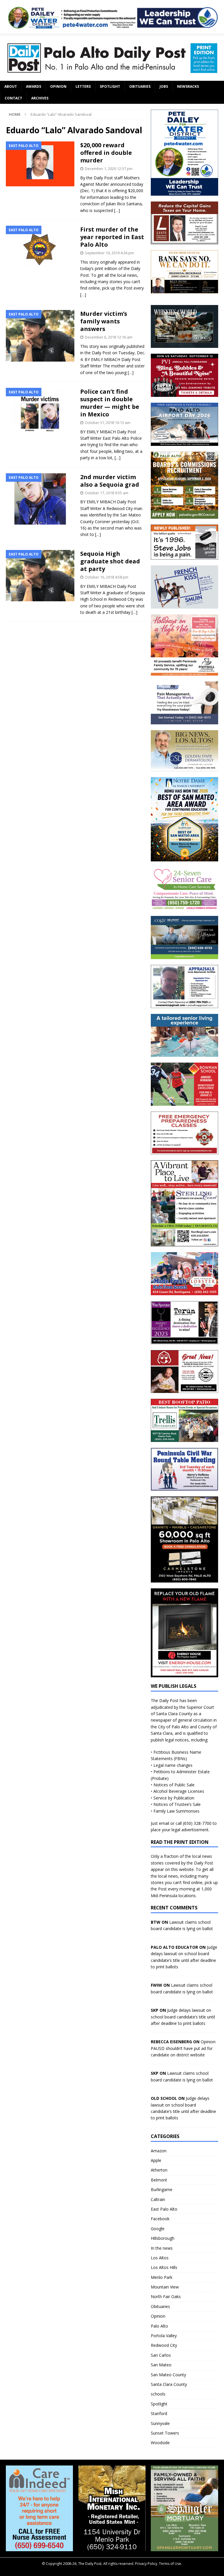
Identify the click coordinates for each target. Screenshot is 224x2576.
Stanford (159, 2413)
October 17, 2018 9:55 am (107, 493)
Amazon (159, 2151)
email (164, 1823)
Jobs (164, 86)
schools (158, 2394)
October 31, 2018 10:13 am (108, 423)
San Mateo (161, 2365)
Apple (156, 2160)
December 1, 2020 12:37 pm (109, 169)
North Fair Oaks (166, 2297)
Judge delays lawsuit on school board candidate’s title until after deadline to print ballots (183, 2017)
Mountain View (165, 2287)
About (11, 86)
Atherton (159, 2170)
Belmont (159, 2180)
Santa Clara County (169, 2384)
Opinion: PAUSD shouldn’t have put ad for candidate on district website (183, 2048)
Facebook (160, 2219)
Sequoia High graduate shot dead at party (110, 561)
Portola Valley (164, 2336)
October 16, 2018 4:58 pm (107, 577)
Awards (34, 86)
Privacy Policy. (147, 2564)
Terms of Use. (170, 2564)
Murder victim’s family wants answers (104, 321)
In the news (162, 2248)
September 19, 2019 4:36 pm (109, 253)
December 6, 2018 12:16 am (109, 337)
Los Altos (160, 2258)
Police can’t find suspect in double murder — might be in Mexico (110, 403)
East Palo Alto (164, 2209)
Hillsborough (163, 2238)
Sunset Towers (165, 2433)
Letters (83, 86)
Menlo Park (162, 2277)
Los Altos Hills (164, 2267)
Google (158, 2229)
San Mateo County (168, 2375)
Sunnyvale (160, 2423)
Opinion (58, 86)
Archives (40, 98)
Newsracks (188, 86)
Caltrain (158, 2199)
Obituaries (140, 86)
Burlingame (162, 2189)
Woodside (160, 2443)
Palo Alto (159, 2326)
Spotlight (110, 86)
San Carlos (161, 2355)
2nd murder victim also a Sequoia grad (110, 481)
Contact (13, 98)
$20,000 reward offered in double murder (106, 153)
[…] (117, 210)
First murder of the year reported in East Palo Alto (112, 237)
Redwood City (164, 2345)
